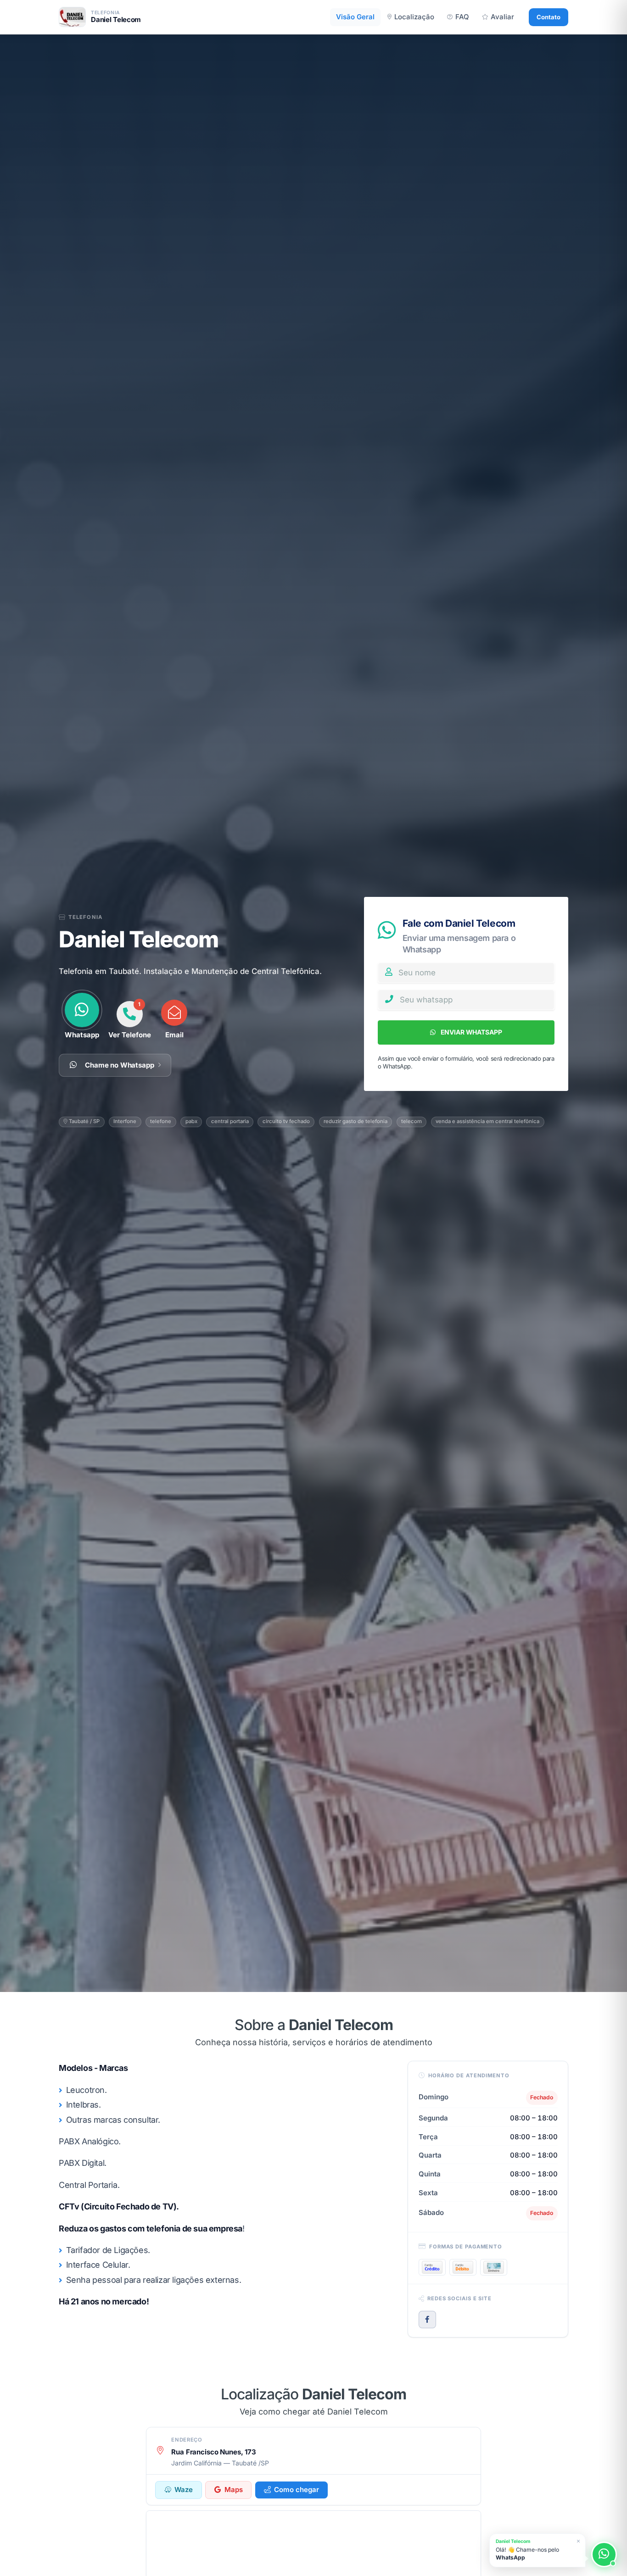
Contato (549, 17)
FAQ (462, 17)
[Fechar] (578, 2541)
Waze (184, 2490)
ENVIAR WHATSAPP (471, 1032)
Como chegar (297, 2490)
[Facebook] (427, 2320)
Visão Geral (355, 17)
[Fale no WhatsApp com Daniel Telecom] (604, 2554)
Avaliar (502, 17)
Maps (234, 2490)
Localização (414, 17)
